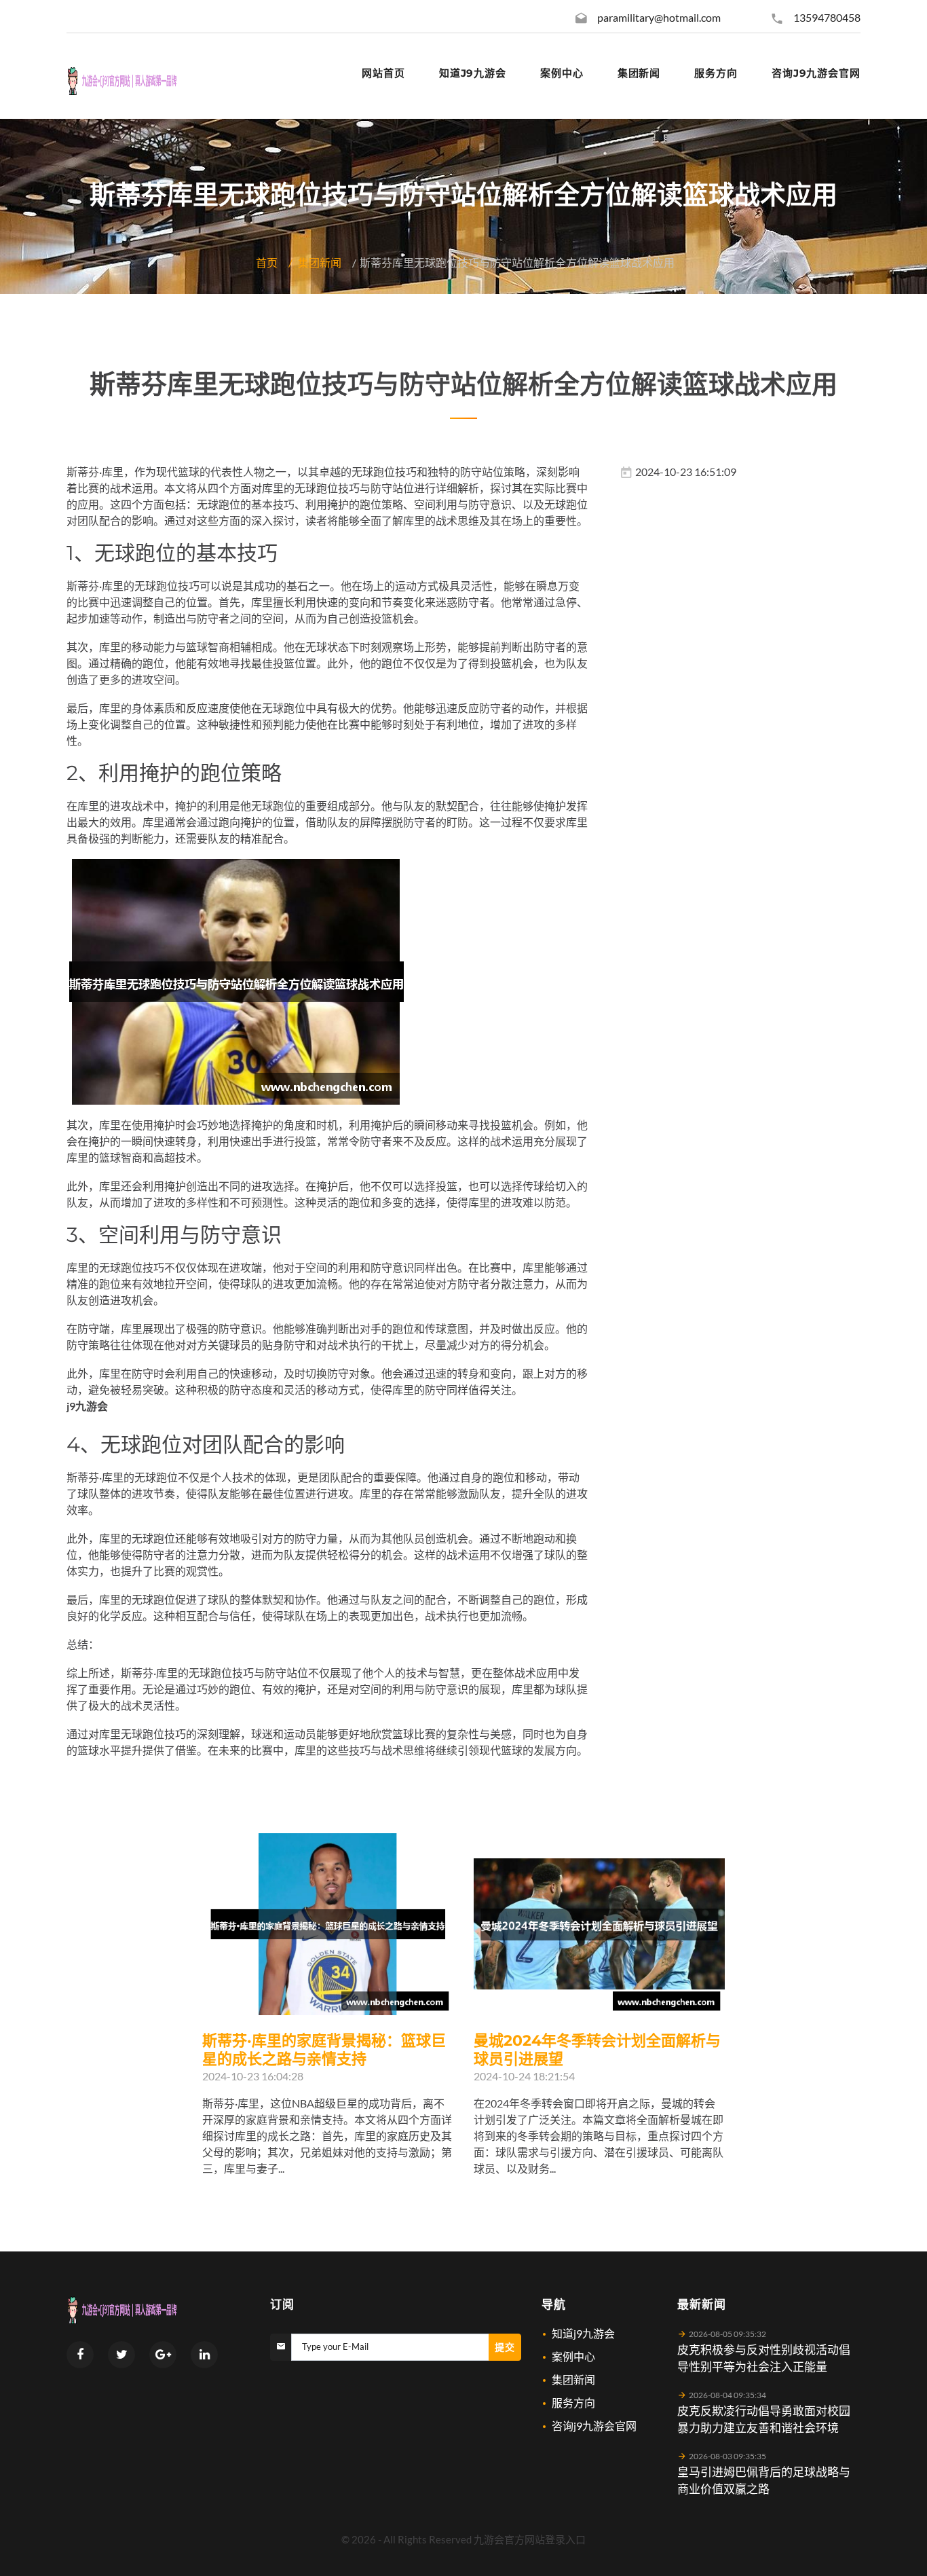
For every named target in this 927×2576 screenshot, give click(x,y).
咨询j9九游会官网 (594, 2426)
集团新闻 (320, 262)
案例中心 (573, 2356)
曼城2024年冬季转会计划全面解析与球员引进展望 (597, 2050)
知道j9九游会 (583, 2333)
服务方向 (573, 2403)
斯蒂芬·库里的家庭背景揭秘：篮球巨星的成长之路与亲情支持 (324, 2050)
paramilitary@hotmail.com (659, 17)
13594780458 (827, 17)
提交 (505, 2347)
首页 (267, 262)
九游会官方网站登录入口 (530, 2539)
